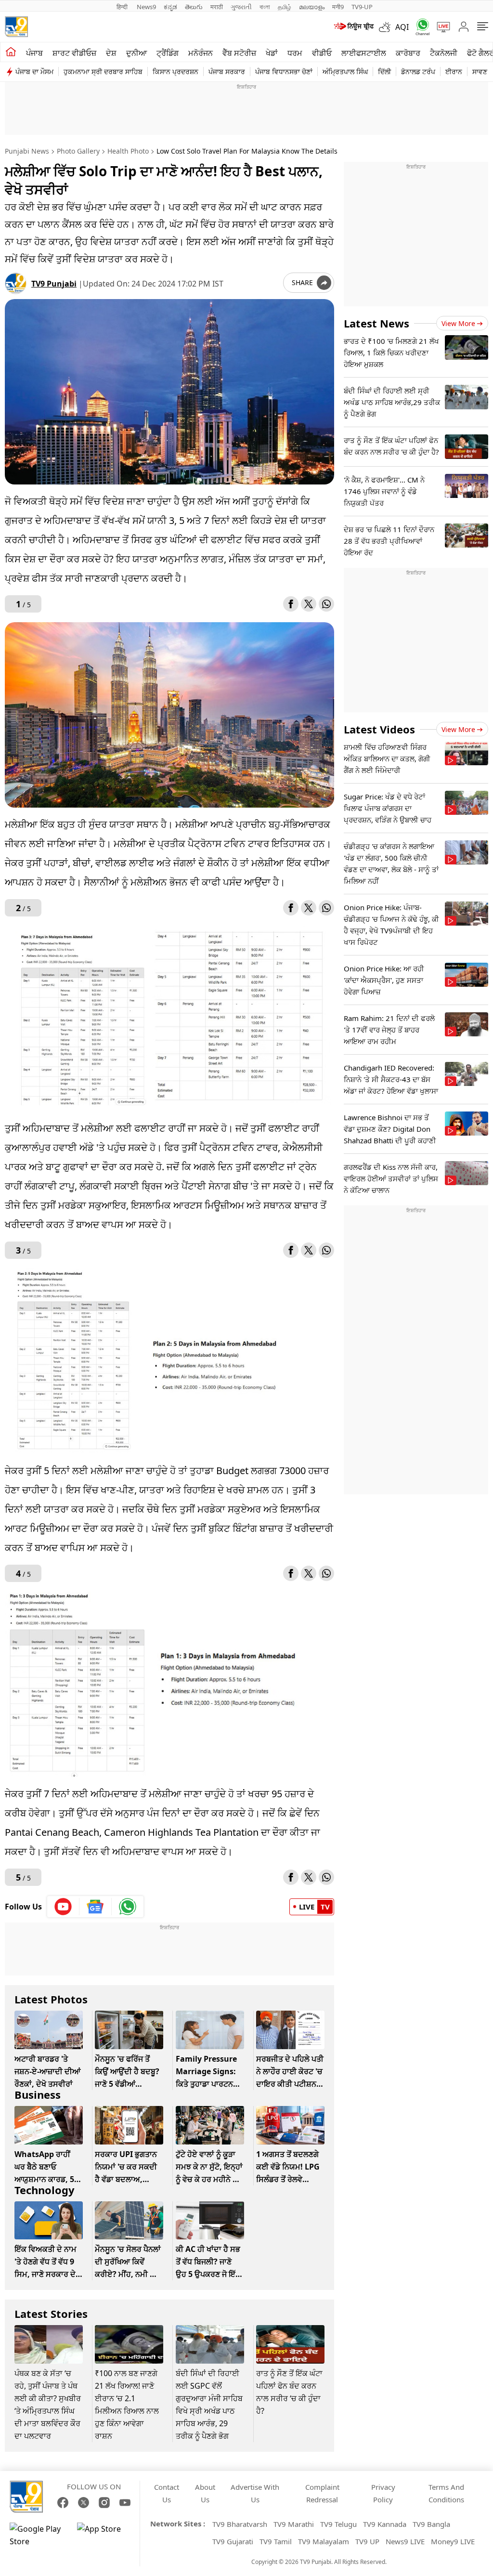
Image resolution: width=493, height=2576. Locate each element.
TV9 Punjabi (54, 284)
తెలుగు (194, 7)
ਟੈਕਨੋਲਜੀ (444, 53)
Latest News (376, 323)
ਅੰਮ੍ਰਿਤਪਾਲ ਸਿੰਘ (345, 72)
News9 (146, 7)
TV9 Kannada (385, 2524)
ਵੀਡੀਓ (322, 53)
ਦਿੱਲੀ (384, 72)
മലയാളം (312, 7)
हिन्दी (123, 7)
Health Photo (128, 151)
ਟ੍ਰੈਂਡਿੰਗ (168, 53)
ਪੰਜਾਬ (34, 53)
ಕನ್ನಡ (170, 7)
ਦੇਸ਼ (111, 53)
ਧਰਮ (295, 53)
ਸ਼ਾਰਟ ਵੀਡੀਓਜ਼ (74, 53)
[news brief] (353, 27)
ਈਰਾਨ (454, 72)
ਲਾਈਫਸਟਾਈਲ (364, 53)
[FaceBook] (63, 2503)
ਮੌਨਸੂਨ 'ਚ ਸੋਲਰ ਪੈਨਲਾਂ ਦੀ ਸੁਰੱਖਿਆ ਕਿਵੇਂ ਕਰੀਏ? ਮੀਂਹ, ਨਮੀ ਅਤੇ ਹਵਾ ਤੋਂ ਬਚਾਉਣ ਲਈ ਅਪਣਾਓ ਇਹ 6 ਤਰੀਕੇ (128, 2274)
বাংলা (265, 7)
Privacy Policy (383, 2493)
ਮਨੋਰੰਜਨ (201, 53)
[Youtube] (63, 1907)
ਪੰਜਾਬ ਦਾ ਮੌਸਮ (34, 72)
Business (38, 2094)
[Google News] (96, 1907)
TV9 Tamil (276, 2541)
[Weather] (387, 27)
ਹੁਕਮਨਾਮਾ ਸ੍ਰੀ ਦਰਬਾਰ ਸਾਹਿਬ (103, 72)
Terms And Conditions (446, 2493)
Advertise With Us (255, 2493)
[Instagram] (104, 2503)
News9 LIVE (405, 2541)
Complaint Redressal (322, 2493)
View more (458, 323)
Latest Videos (379, 729)
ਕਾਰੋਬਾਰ (408, 53)
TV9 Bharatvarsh (240, 2524)
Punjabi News (27, 151)
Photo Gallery (78, 151)
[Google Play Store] (39, 2535)
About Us (205, 2493)
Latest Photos (51, 1999)
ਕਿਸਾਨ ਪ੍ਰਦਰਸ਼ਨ (175, 72)
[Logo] (16, 27)
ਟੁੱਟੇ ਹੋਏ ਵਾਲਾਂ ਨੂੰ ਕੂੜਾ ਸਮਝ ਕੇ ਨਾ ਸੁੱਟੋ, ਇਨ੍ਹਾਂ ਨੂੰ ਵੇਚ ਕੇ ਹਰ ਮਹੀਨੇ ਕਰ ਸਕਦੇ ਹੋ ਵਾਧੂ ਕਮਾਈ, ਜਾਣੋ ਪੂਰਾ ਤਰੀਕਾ (209, 2179)
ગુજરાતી (241, 7)
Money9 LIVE (453, 2541)
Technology (45, 2190)
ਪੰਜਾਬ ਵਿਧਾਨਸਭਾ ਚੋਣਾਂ (284, 72)
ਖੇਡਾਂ (272, 53)
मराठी (217, 7)
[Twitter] (309, 604)
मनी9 (338, 7)
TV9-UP (362, 7)
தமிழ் (285, 7)
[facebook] (291, 604)
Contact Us (167, 2493)
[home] (11, 52)
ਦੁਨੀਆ (136, 53)
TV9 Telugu (338, 2524)
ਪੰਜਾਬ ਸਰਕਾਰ (227, 72)
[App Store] (106, 2535)
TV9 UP (367, 2541)
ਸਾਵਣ (480, 72)
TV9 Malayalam (324, 2541)
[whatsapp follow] (128, 1907)
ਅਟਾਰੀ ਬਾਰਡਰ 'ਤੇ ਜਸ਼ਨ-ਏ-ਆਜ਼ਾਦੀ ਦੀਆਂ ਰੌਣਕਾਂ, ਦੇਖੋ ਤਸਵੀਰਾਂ (47, 2071)
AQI (402, 27)
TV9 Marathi (294, 2524)
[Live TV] (440, 27)
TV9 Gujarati (233, 2541)
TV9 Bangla (431, 2524)
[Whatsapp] (419, 27)
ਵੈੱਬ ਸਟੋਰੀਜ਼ (239, 53)
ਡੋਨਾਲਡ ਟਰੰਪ (418, 72)
